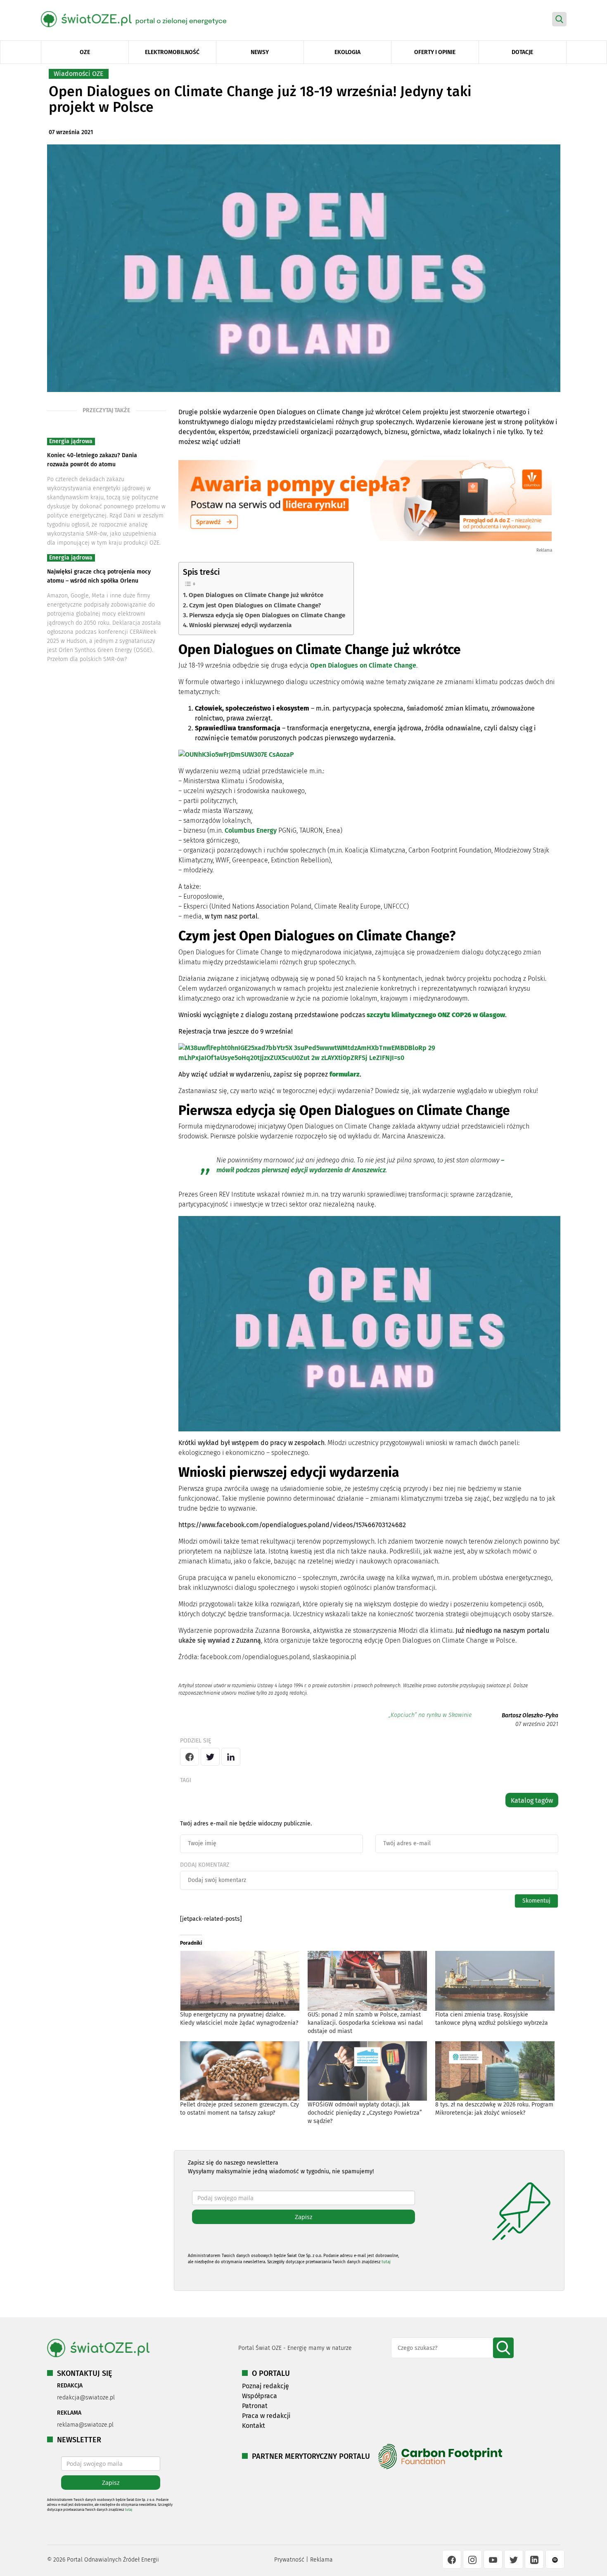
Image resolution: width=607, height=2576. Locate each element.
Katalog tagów (532, 1800)
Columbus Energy (251, 830)
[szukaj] (503, 2348)
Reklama (321, 2560)
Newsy (260, 52)
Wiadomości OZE (79, 74)
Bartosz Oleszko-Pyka (530, 1715)
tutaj (386, 2262)
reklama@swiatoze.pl (85, 2425)
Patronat (255, 2406)
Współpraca (260, 2396)
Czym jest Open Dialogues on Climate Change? (255, 605)
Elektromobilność (172, 52)
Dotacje (522, 52)
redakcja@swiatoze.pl (86, 2398)
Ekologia (347, 52)
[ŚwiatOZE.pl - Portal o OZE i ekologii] (140, 19)
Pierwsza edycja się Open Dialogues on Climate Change (267, 615)
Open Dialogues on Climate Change (363, 665)
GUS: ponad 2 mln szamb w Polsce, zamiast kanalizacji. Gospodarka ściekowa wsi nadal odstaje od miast (365, 2023)
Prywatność (289, 2560)
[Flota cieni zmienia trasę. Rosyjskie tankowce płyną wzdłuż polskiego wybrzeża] (495, 1981)
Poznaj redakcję (266, 2386)
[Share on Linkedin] (231, 1757)
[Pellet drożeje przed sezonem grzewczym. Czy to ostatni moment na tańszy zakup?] (240, 2071)
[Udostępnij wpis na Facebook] (190, 1757)
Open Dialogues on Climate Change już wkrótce (256, 595)
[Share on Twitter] (210, 1757)
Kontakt (254, 2426)
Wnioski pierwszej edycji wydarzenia (240, 625)
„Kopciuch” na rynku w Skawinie (430, 1715)
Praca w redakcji (266, 2416)
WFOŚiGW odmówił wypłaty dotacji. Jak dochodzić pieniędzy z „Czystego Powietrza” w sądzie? (365, 2113)
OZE (85, 52)
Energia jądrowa (71, 441)
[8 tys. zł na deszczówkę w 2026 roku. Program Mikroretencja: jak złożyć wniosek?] (495, 2071)
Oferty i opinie (435, 52)
